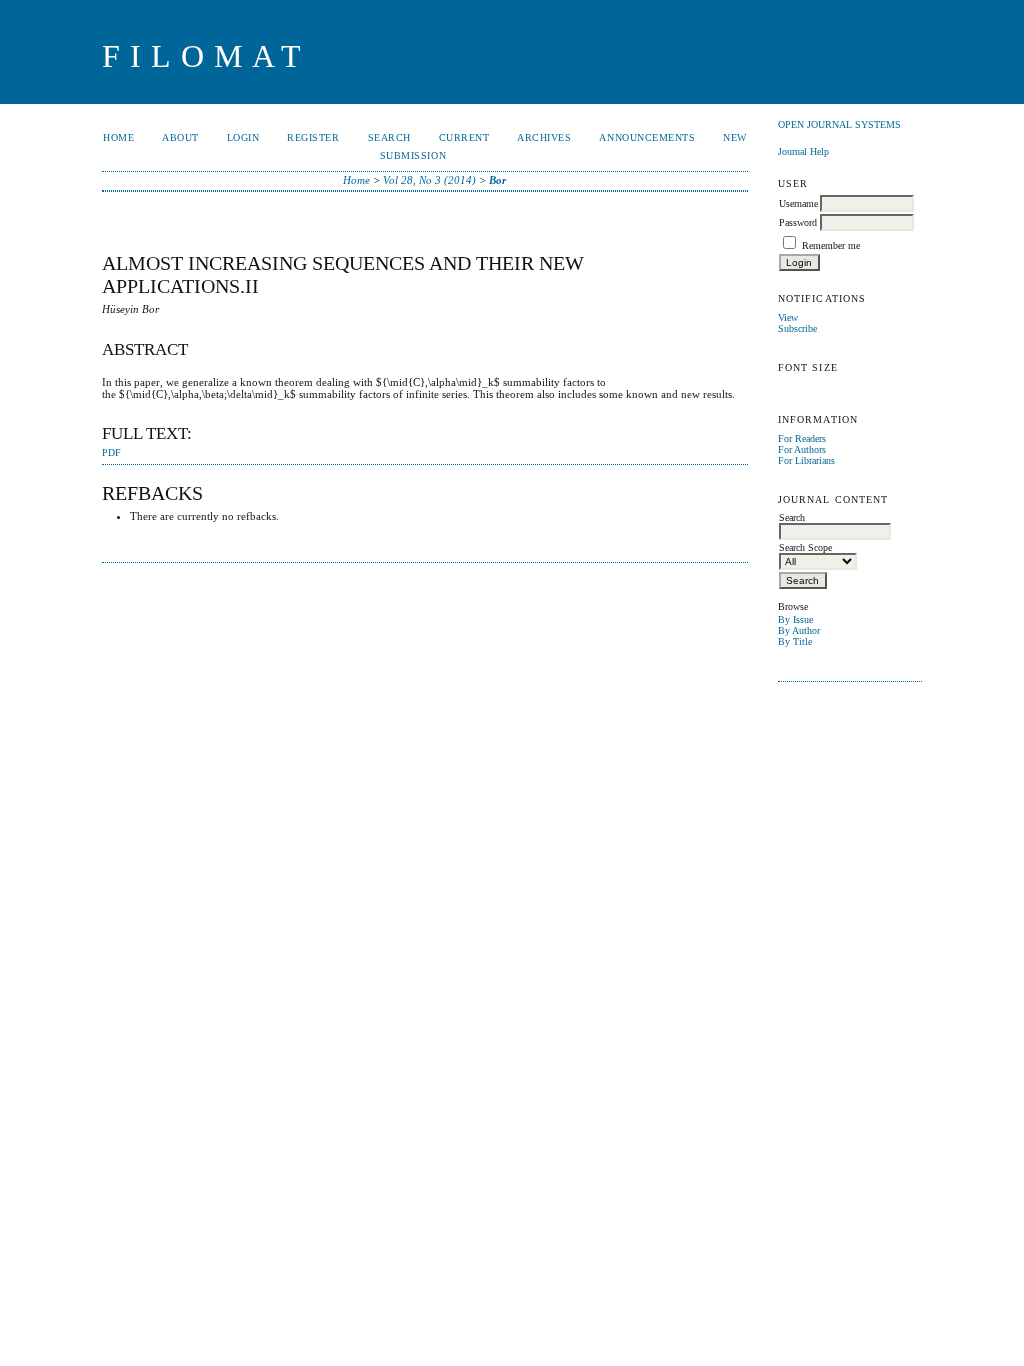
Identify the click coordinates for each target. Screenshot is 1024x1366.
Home (118, 137)
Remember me (831, 245)
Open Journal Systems (839, 124)
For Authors (802, 449)
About (180, 137)
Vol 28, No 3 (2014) (429, 180)
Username (798, 203)
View (788, 317)
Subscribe (797, 328)
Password (798, 222)
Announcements (647, 137)
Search (389, 137)
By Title (795, 641)
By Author (799, 630)
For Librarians (806, 460)
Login (243, 137)
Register (313, 137)
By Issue (795, 619)
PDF (111, 453)
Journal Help (803, 151)
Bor (497, 180)
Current (464, 137)
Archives (544, 137)
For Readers (802, 438)
